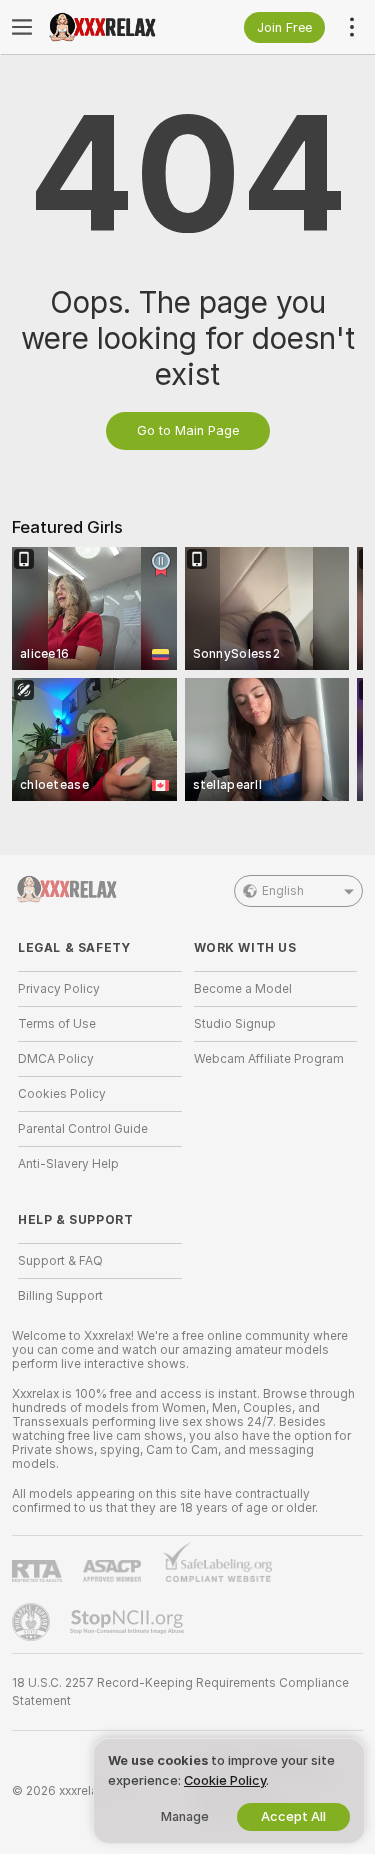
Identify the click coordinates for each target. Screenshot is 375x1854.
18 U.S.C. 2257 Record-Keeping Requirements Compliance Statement (180, 1692)
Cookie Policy (225, 1780)
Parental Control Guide (83, 1129)
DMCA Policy (56, 1059)
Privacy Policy (59, 989)
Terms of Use (57, 1024)
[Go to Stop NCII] (129, 1622)
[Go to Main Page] (116, 27)
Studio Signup (235, 1024)
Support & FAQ (60, 1261)
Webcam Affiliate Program (269, 1059)
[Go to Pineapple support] (33, 1622)
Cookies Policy (62, 1094)
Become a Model (243, 989)
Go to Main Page (188, 430)
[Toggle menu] (22, 27)
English (283, 891)
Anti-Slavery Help (68, 1164)
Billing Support (60, 1296)
